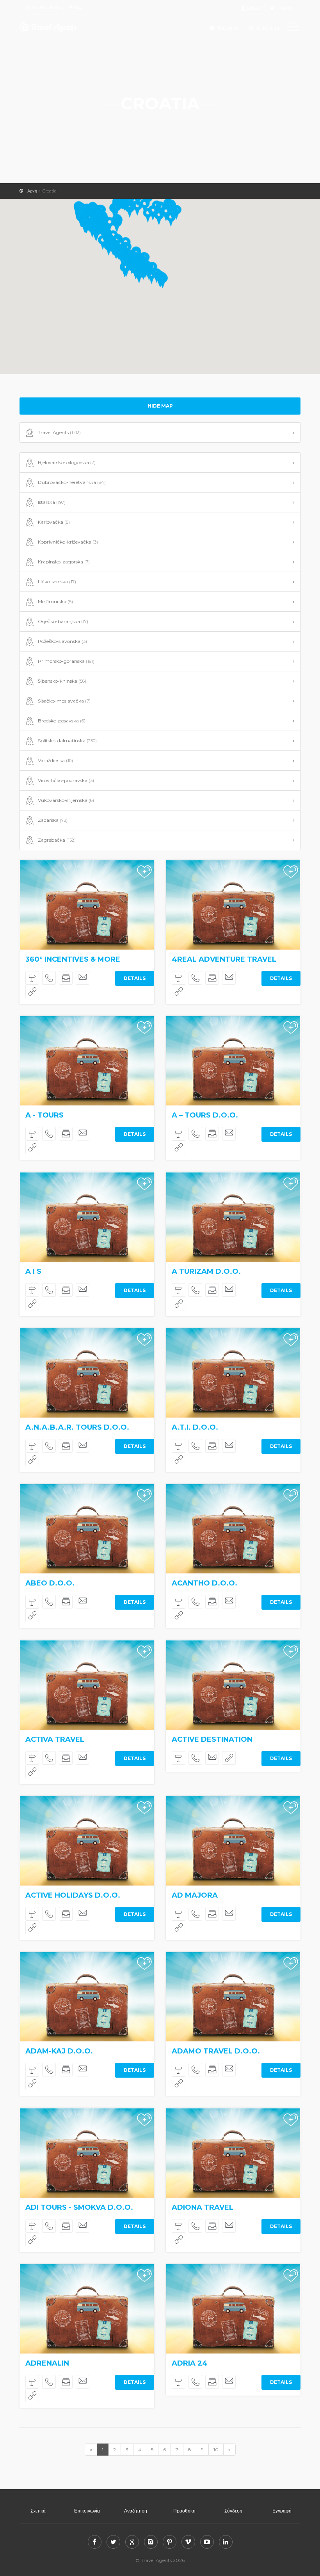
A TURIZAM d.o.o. (206, 1271)
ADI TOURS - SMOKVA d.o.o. (79, 2207)
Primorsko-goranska (66, 661)
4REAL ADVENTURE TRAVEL (224, 959)
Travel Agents (59, 432)
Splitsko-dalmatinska (67, 741)
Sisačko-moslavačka (64, 701)
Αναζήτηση (267, 28)
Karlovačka (54, 522)
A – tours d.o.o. (205, 1115)
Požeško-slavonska (62, 641)
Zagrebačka (57, 840)
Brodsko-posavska (62, 721)
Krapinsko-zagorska (64, 562)
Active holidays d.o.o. (73, 1895)
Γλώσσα (284, 8)
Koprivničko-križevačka (68, 542)
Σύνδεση (233, 2511)
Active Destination (212, 1739)
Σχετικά (38, 2511)
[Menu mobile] (293, 28)
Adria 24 (190, 2363)
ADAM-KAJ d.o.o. (59, 2051)
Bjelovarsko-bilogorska (67, 462)
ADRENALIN (47, 2363)
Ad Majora (195, 1895)
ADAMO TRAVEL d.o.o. (216, 2051)
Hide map (160, 406)
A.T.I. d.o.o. (195, 1427)
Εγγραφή (282, 2511)
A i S (33, 1271)
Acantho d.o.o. (204, 1583)
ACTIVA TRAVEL (55, 1739)
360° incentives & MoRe (73, 959)
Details (135, 978)
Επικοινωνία (87, 2511)
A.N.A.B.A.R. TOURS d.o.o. (77, 1427)
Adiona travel (203, 2207)
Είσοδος (255, 8)
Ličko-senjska (57, 582)
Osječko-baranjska (63, 621)
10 (216, 2450)
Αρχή (32, 191)
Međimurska (55, 601)
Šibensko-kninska (62, 681)
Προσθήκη (227, 28)
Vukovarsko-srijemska (66, 800)
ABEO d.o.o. (50, 1583)
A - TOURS (44, 1115)
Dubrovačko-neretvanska (72, 482)
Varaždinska (55, 760)
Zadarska (53, 820)
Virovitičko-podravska (66, 780)
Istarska (52, 502)
